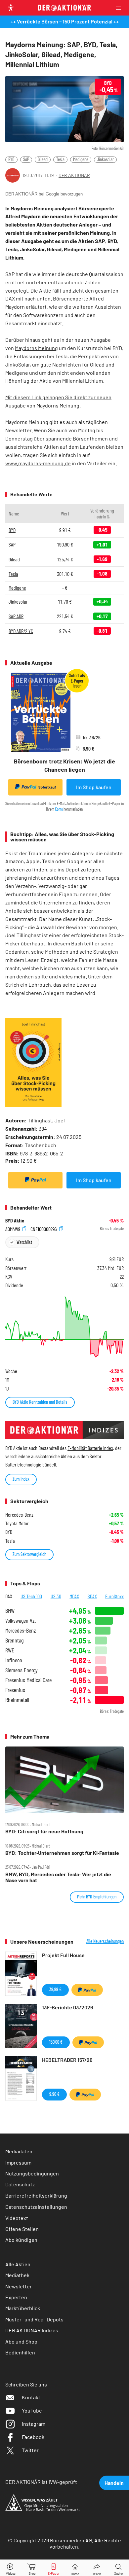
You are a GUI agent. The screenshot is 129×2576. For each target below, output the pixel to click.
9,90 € (54, 2094)
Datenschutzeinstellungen (36, 2207)
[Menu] (120, 8)
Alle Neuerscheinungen (105, 1941)
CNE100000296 (44, 1229)
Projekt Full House (63, 1955)
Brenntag (14, 1640)
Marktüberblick (23, 2308)
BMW (10, 1611)
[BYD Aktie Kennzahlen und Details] (64, 1327)
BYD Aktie (15, 1220)
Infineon (14, 1660)
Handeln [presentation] (114, 2483)
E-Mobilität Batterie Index (90, 1448)
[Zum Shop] (32, 2568)
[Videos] (11, 2568)
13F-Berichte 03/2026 (67, 2007)
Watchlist (24, 1242)
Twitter (30, 2450)
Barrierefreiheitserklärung (36, 2195)
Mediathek (17, 2275)
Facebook (33, 2437)
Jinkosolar (105, 159)
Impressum (18, 2162)
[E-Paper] (54, 2568)
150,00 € (56, 2042)
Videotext (17, 2218)
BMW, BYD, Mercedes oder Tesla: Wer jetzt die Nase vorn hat (58, 1877)
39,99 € (55, 1989)
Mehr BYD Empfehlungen (97, 1897)
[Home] (75, 2568)
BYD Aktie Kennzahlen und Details (40, 1402)
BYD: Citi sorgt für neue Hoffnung (44, 1831)
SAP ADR (16, 616)
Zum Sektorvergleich (29, 1554)
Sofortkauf (47, 787)
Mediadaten (19, 2151)
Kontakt (31, 2397)
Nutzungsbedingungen (32, 2173)
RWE (10, 1650)
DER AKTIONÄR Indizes (32, 2330)
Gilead (43, 159)
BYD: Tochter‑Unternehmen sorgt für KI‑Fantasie (62, 1853)
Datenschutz (20, 2184)
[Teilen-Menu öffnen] (97, 2568)
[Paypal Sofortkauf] (35, 1180)
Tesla (60, 159)
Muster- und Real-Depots (34, 2319)
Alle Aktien (18, 2264)
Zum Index (21, 1479)
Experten (16, 2297)
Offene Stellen (22, 2229)
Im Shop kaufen (94, 787)
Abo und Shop (21, 2341)
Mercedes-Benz (21, 1630)
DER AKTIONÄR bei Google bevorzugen (44, 194)
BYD (11, 159)
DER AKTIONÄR (74, 175)
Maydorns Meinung (36, 348)
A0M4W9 (13, 1229)
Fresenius (15, 1690)
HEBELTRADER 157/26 (67, 2060)
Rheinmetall (17, 1700)
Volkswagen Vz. (21, 1621)
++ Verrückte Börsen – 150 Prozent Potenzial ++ (65, 21)
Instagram (34, 2424)
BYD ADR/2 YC (21, 631)
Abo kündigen (21, 2240)
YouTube (32, 2410)
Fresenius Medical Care (28, 1680)
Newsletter (19, 2286)
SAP (26, 159)
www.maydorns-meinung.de (38, 463)
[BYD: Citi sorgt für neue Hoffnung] (64, 1780)
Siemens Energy (21, 1670)
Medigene (81, 159)
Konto (59, 809)
